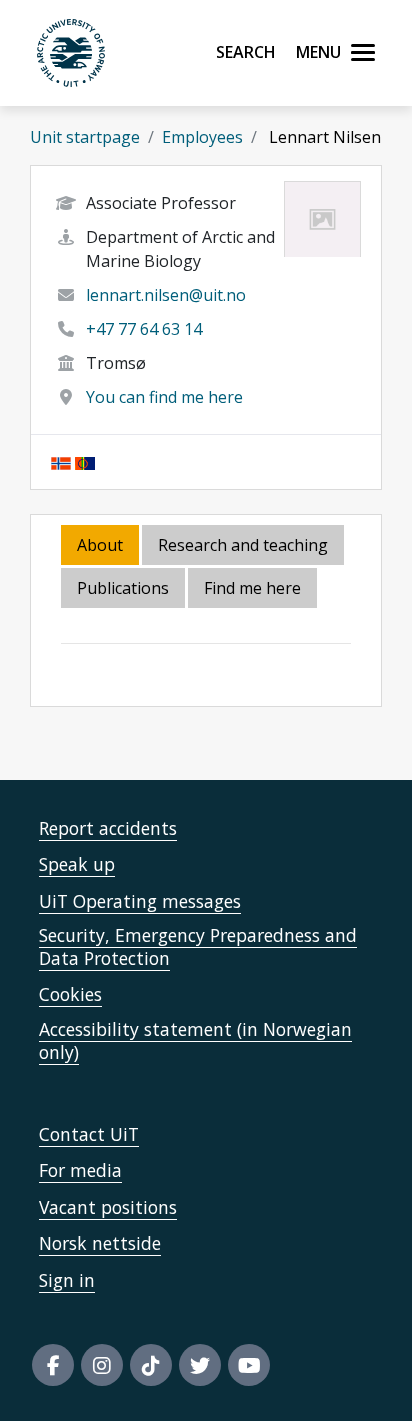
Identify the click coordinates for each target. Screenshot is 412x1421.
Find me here (252, 588)
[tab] (124, 589)
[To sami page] (85, 462)
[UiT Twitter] (200, 1365)
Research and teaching (243, 545)
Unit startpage (85, 137)
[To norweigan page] (61, 462)
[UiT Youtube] (249, 1365)
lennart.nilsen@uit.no (166, 295)
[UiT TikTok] (151, 1365)
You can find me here (164, 397)
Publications (123, 588)
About (100, 545)
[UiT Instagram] (102, 1365)
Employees (202, 137)
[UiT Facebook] (53, 1365)
